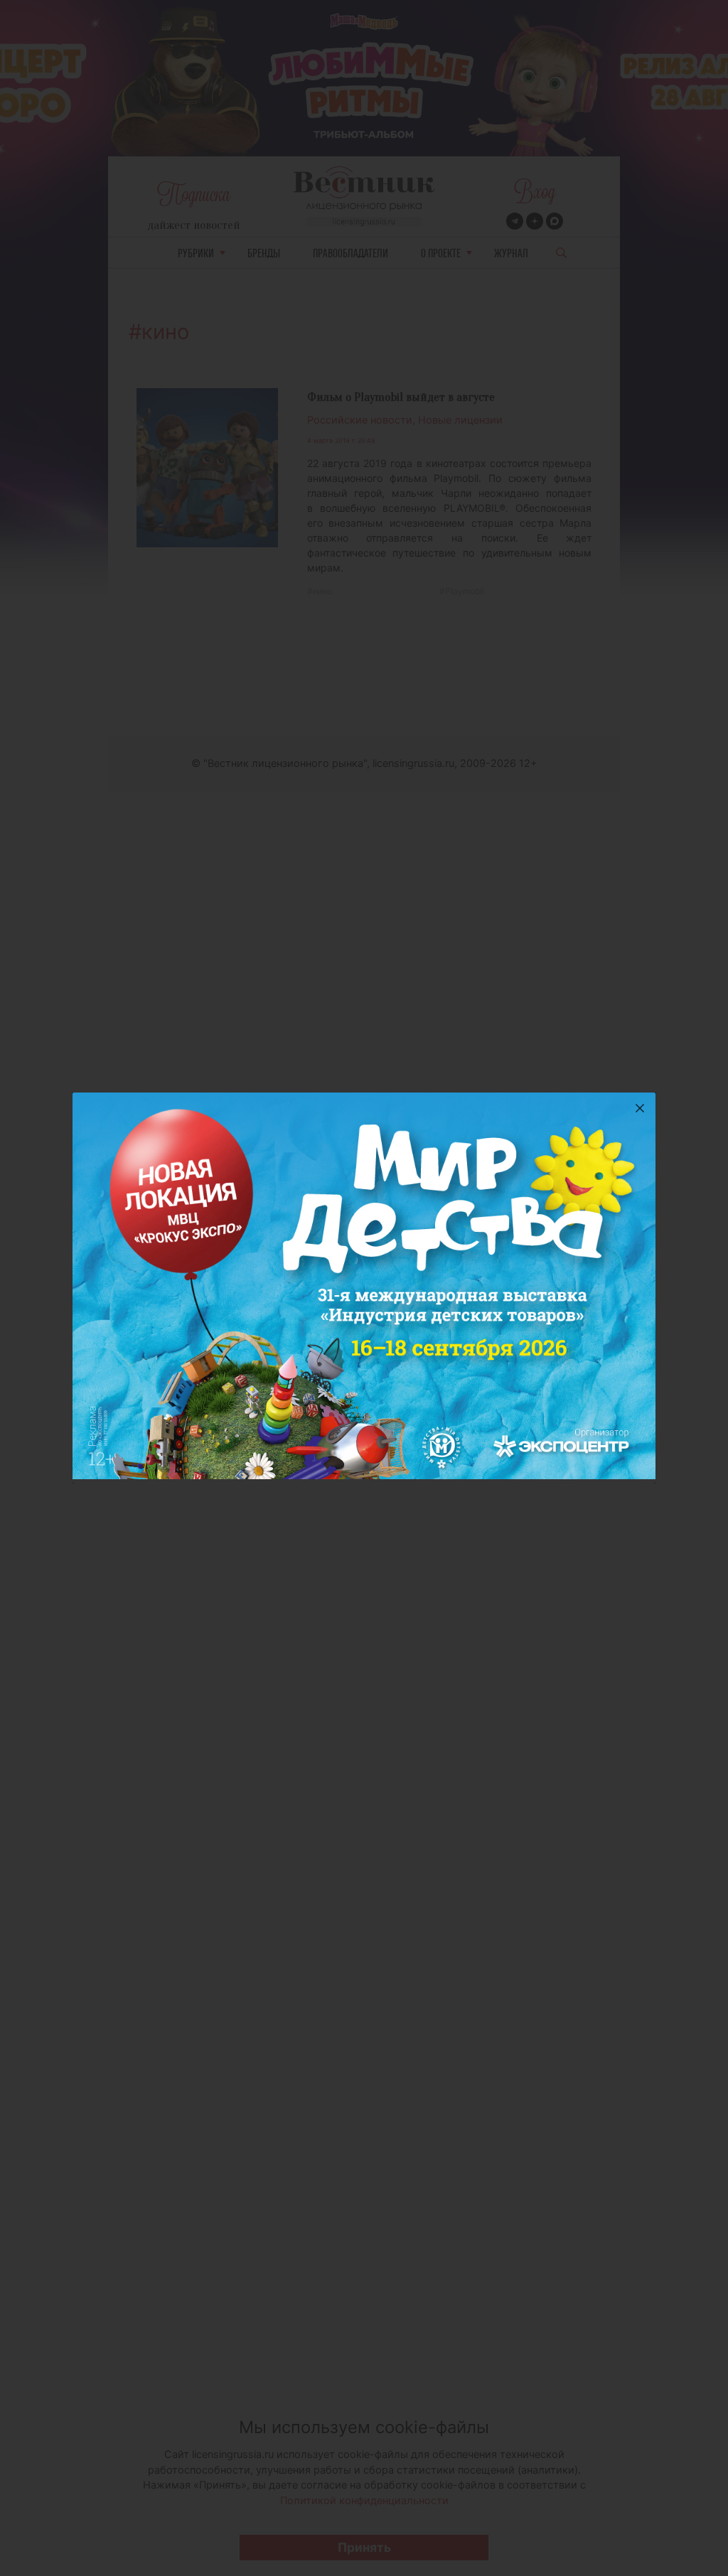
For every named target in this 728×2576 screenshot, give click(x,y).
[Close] (640, 1108)
